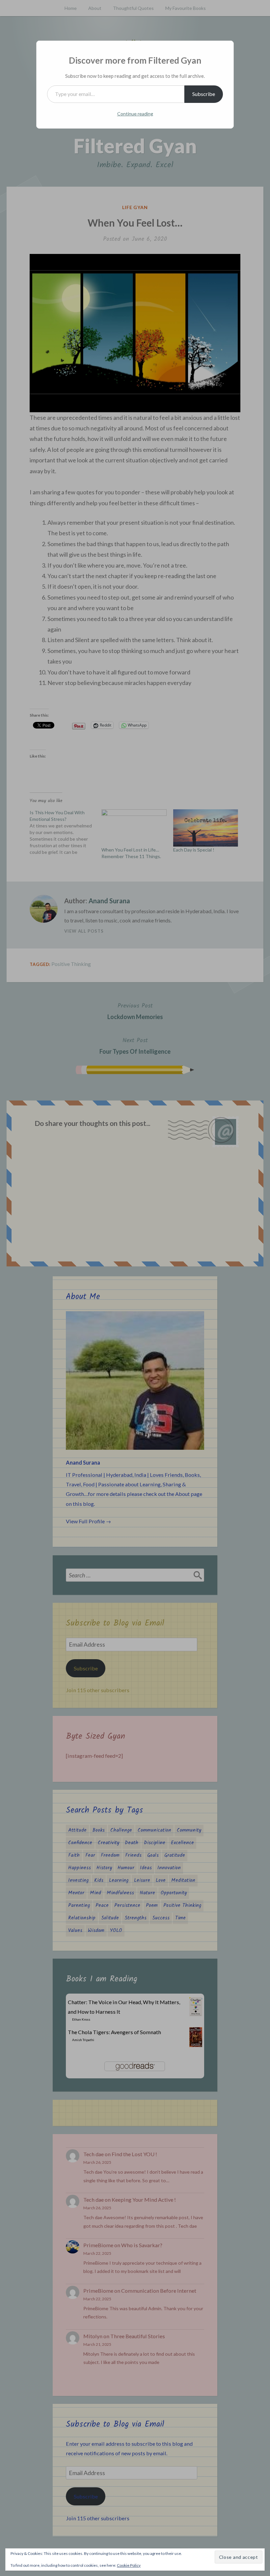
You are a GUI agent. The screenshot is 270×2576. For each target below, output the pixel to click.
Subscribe (204, 94)
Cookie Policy (129, 2565)
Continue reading (135, 114)
